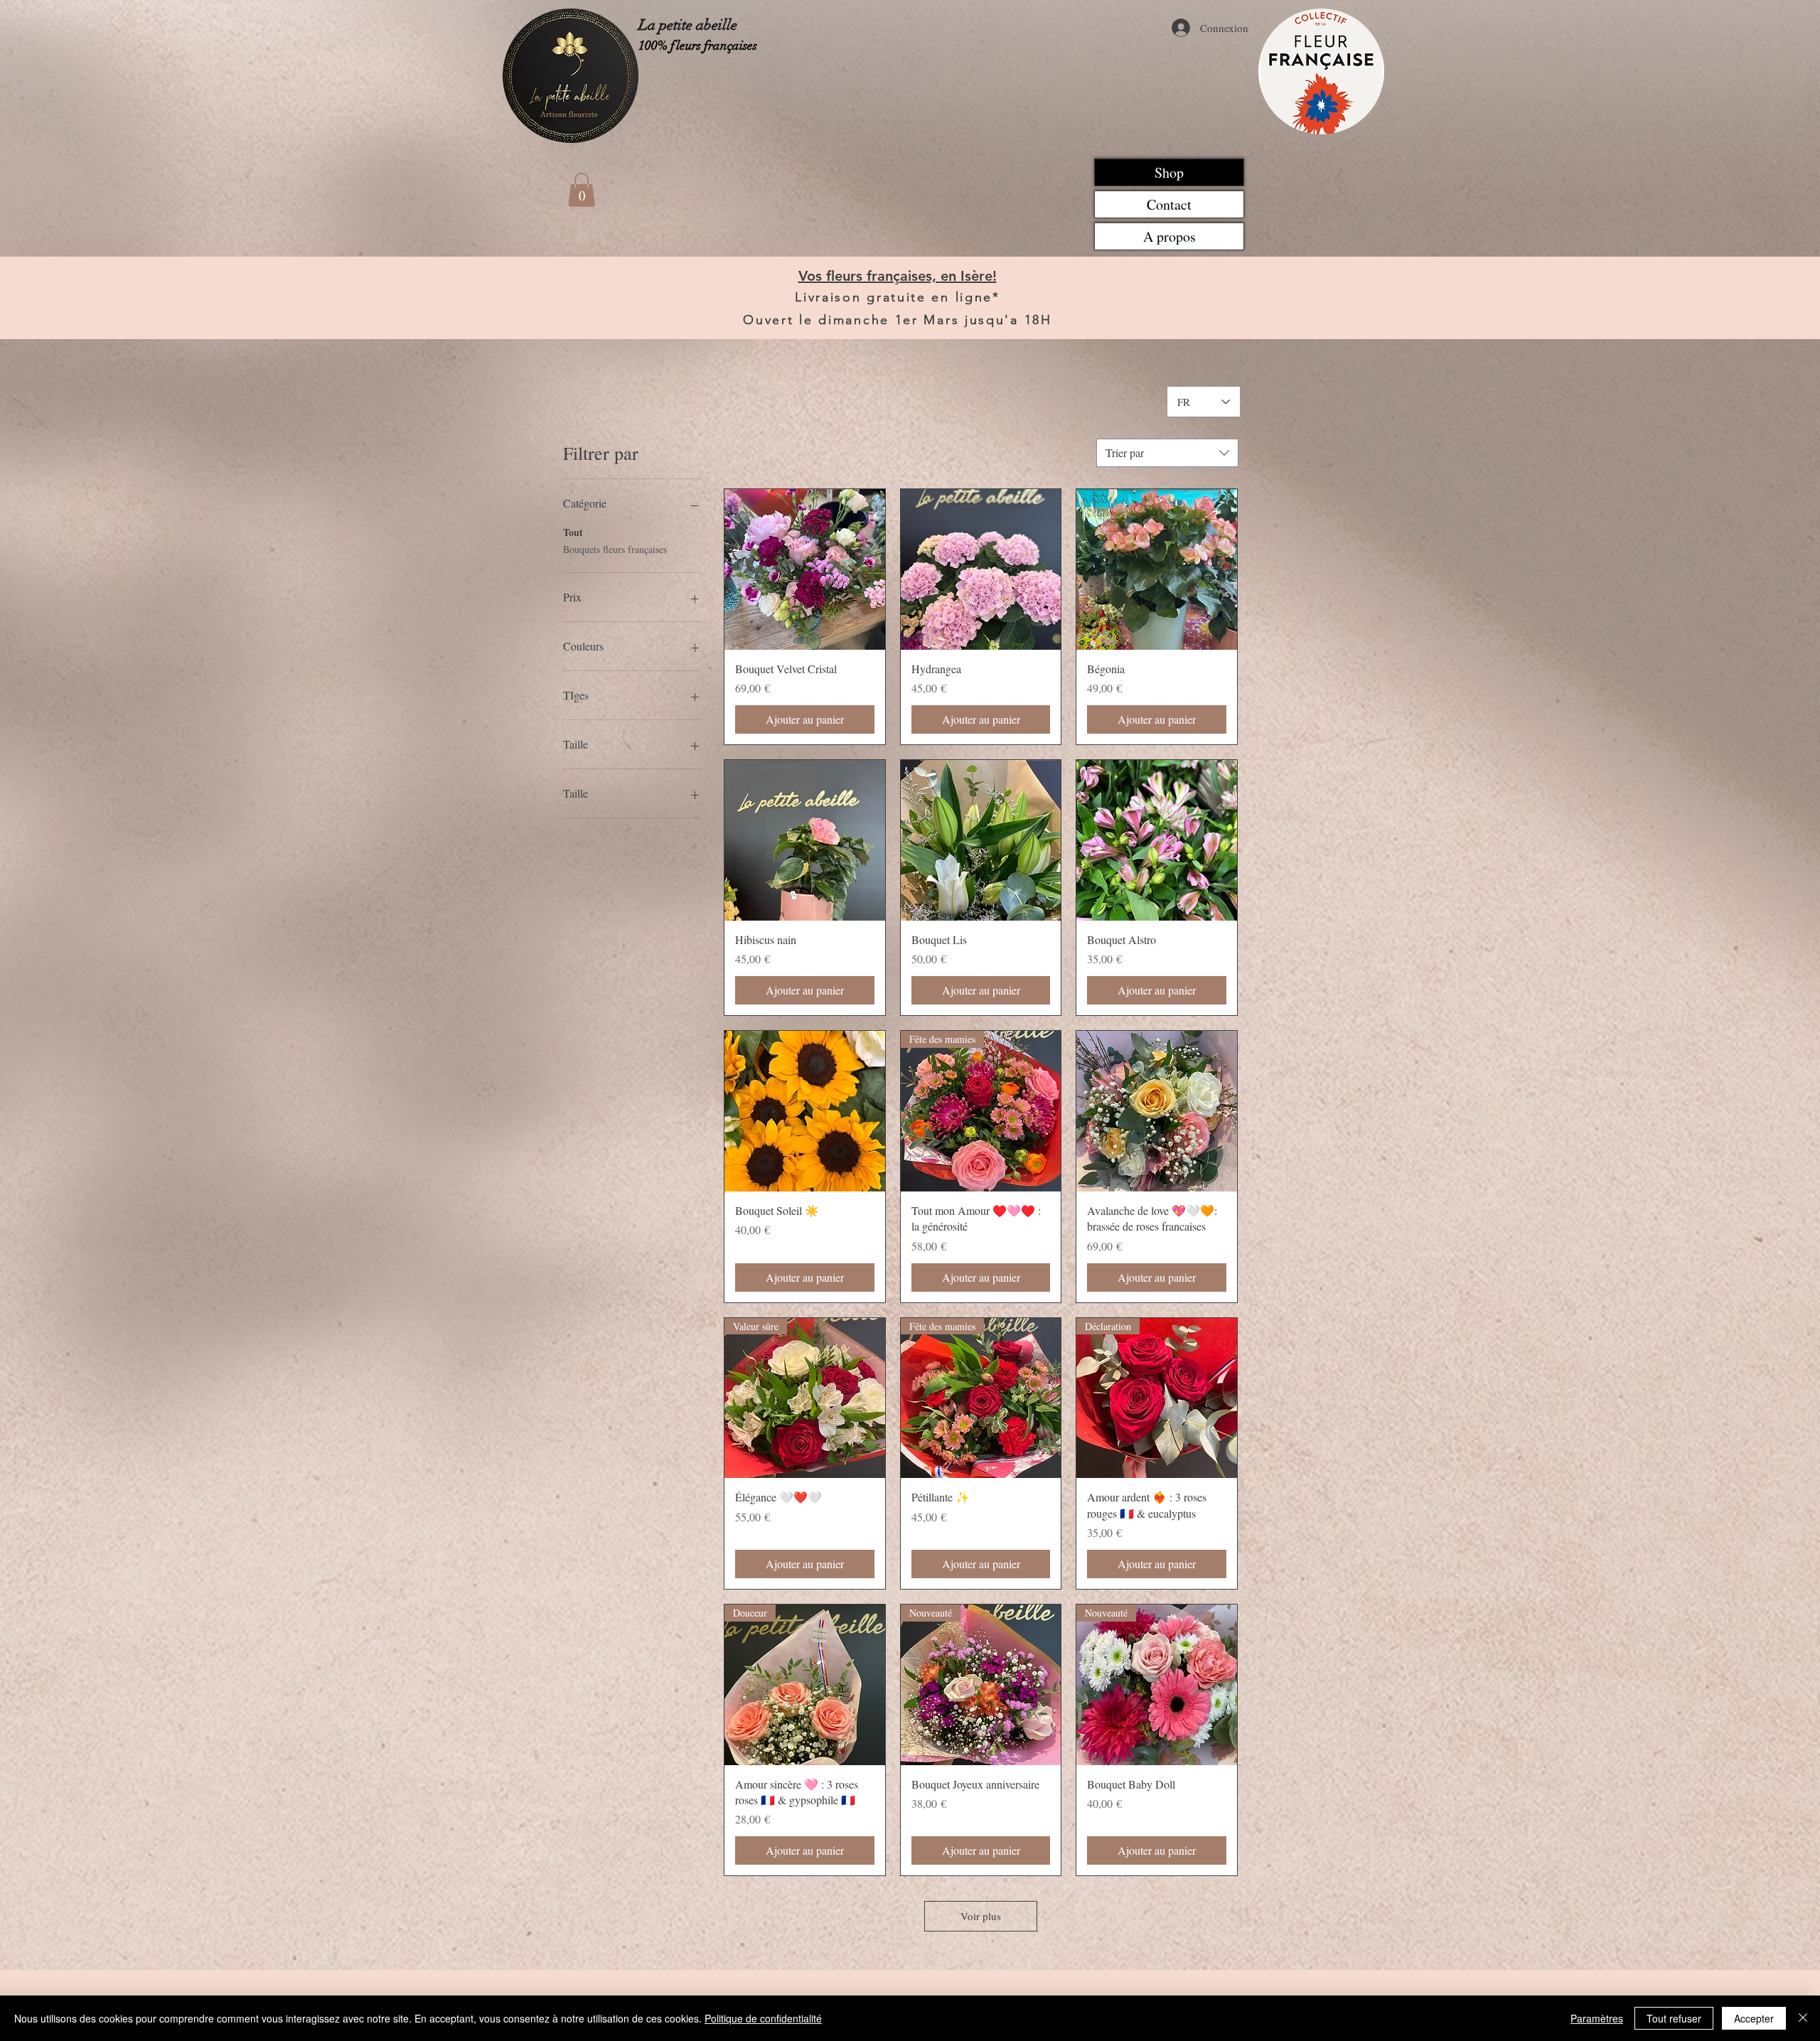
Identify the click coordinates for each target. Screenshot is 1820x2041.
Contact (1169, 204)
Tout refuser (1674, 2018)
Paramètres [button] (1597, 2018)
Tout (573, 532)
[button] (582, 190)
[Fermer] (1803, 2018)
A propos (1169, 236)
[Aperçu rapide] (805, 569)
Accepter (1754, 2018)
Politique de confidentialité (763, 2018)
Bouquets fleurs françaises (615, 549)
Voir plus (981, 1916)
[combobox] (1167, 453)
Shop (1169, 172)
